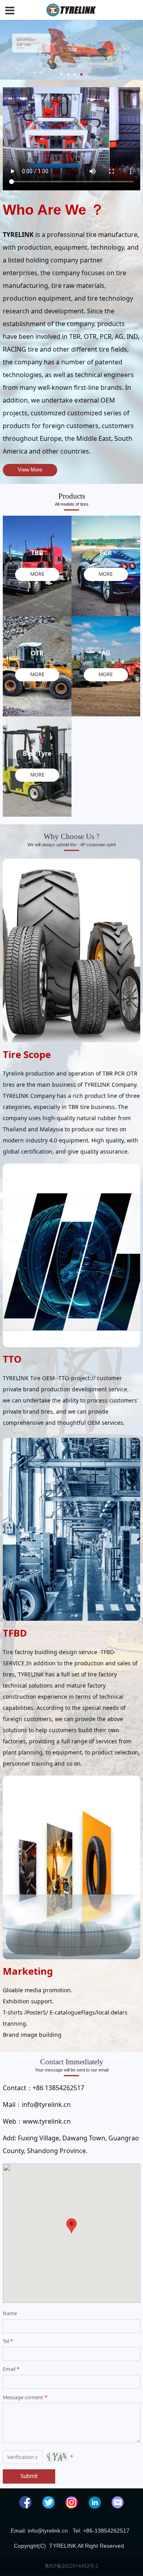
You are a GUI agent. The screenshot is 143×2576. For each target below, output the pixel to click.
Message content (25, 2397)
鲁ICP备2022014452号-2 (72, 2566)
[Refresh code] (57, 2457)
